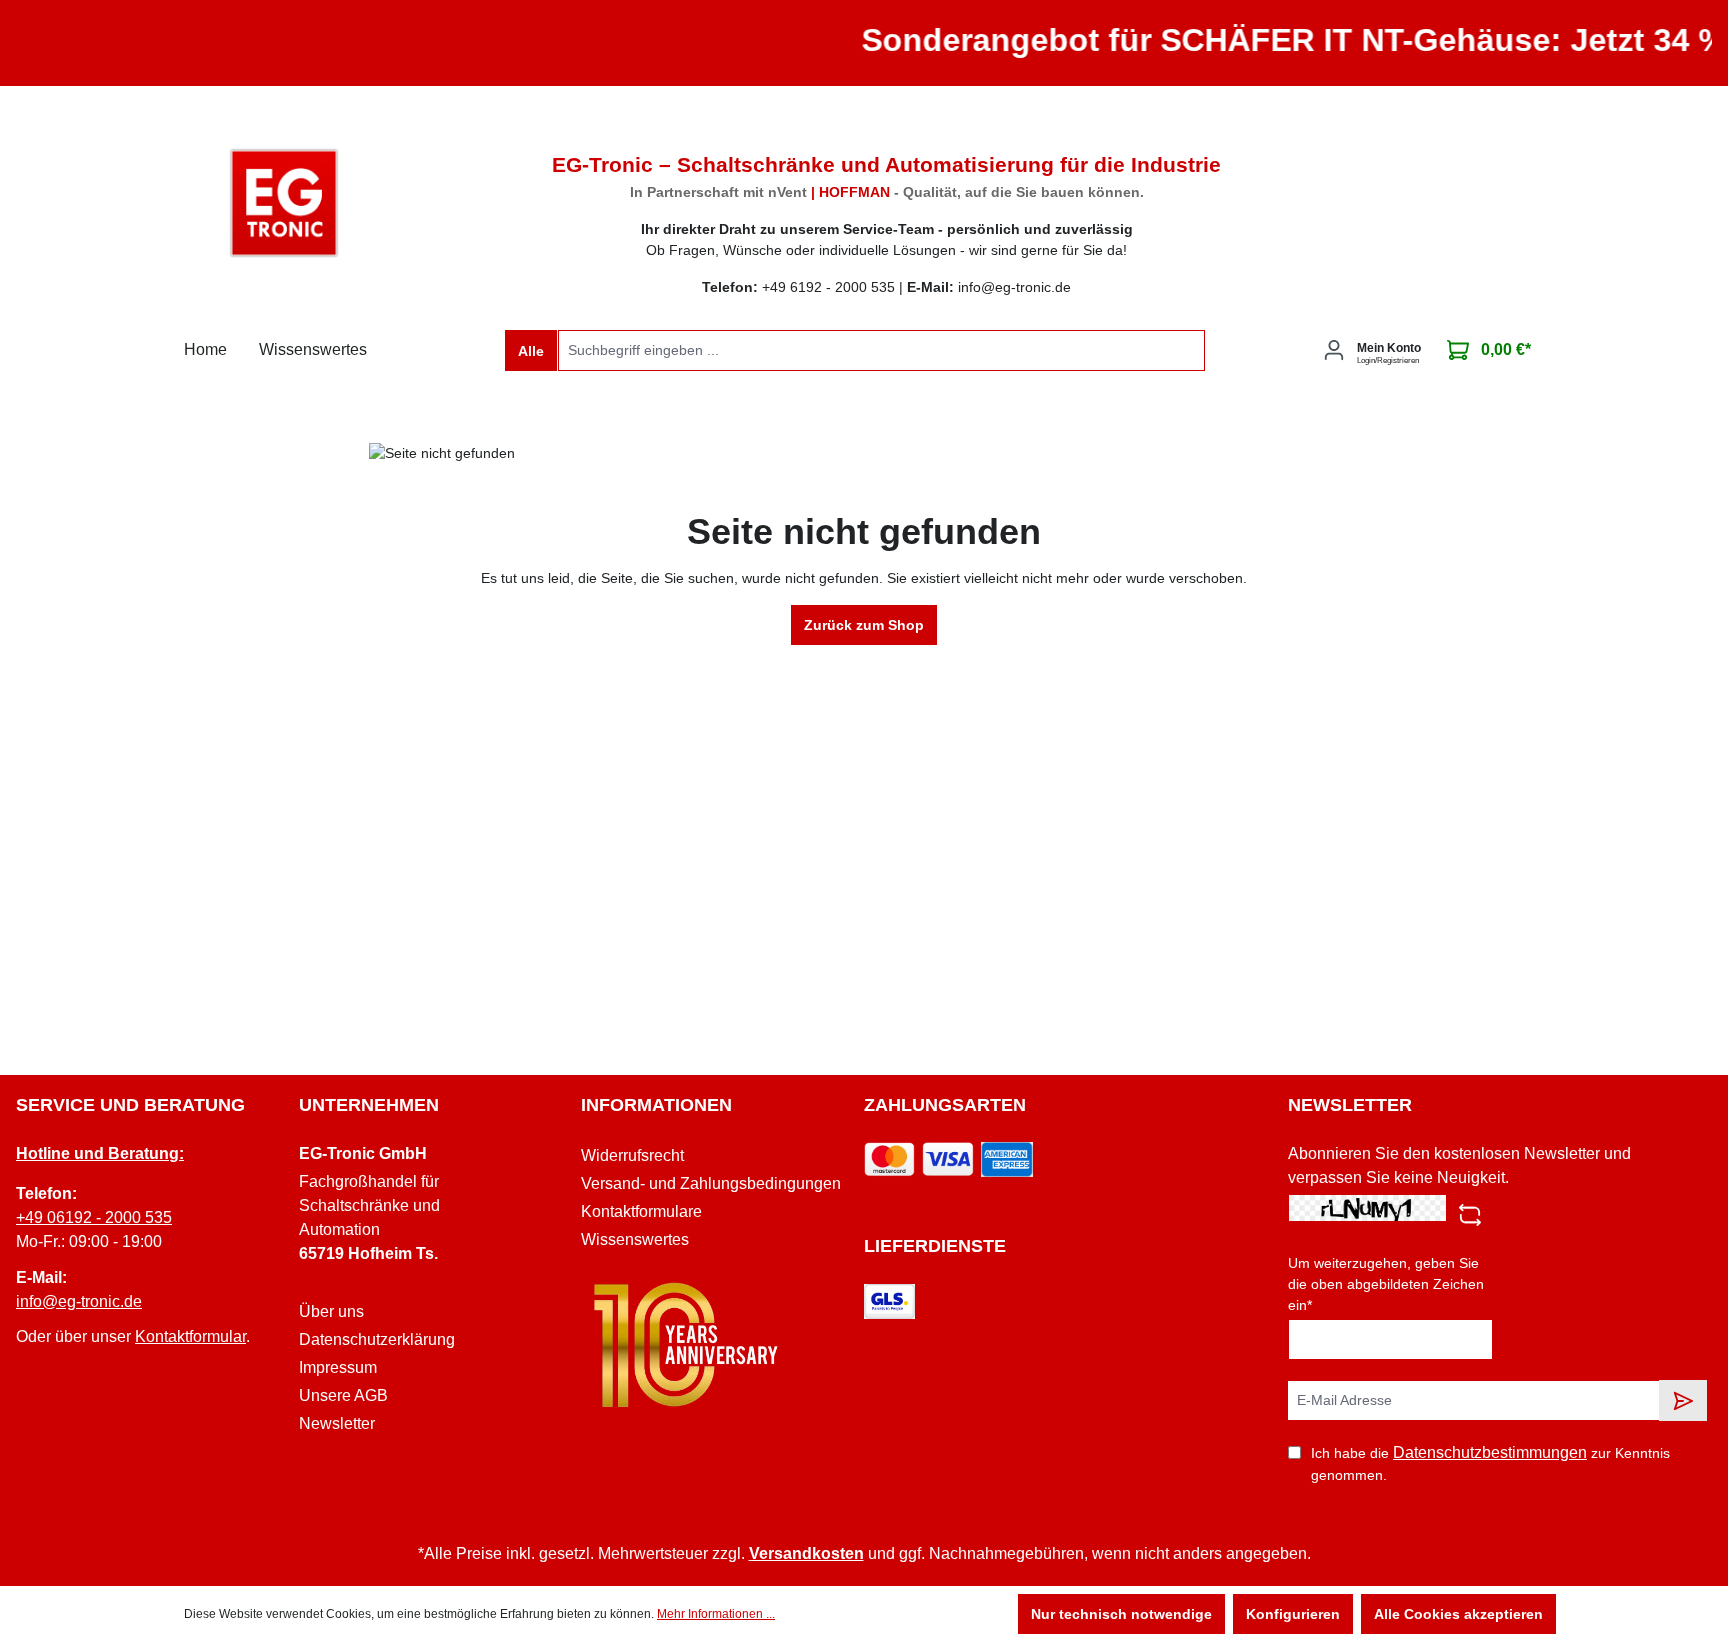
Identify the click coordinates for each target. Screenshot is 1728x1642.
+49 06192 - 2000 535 (94, 1217)
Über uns (331, 1311)
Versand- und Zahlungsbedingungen (711, 1183)
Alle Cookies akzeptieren (1458, 1614)
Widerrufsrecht (632, 1155)
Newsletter (337, 1423)
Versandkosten (806, 1553)
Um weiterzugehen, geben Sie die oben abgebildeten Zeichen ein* (1386, 1284)
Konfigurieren (1293, 1614)
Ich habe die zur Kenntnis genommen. (1490, 1463)
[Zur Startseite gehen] (284, 203)
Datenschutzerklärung (377, 1339)
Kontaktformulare (641, 1211)
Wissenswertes (635, 1239)
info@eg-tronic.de (79, 1301)
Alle (531, 351)
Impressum (338, 1367)
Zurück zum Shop (864, 625)
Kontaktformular (190, 1336)
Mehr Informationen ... (716, 1614)
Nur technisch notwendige (1121, 1614)
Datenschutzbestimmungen (1490, 1452)
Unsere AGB (343, 1395)
